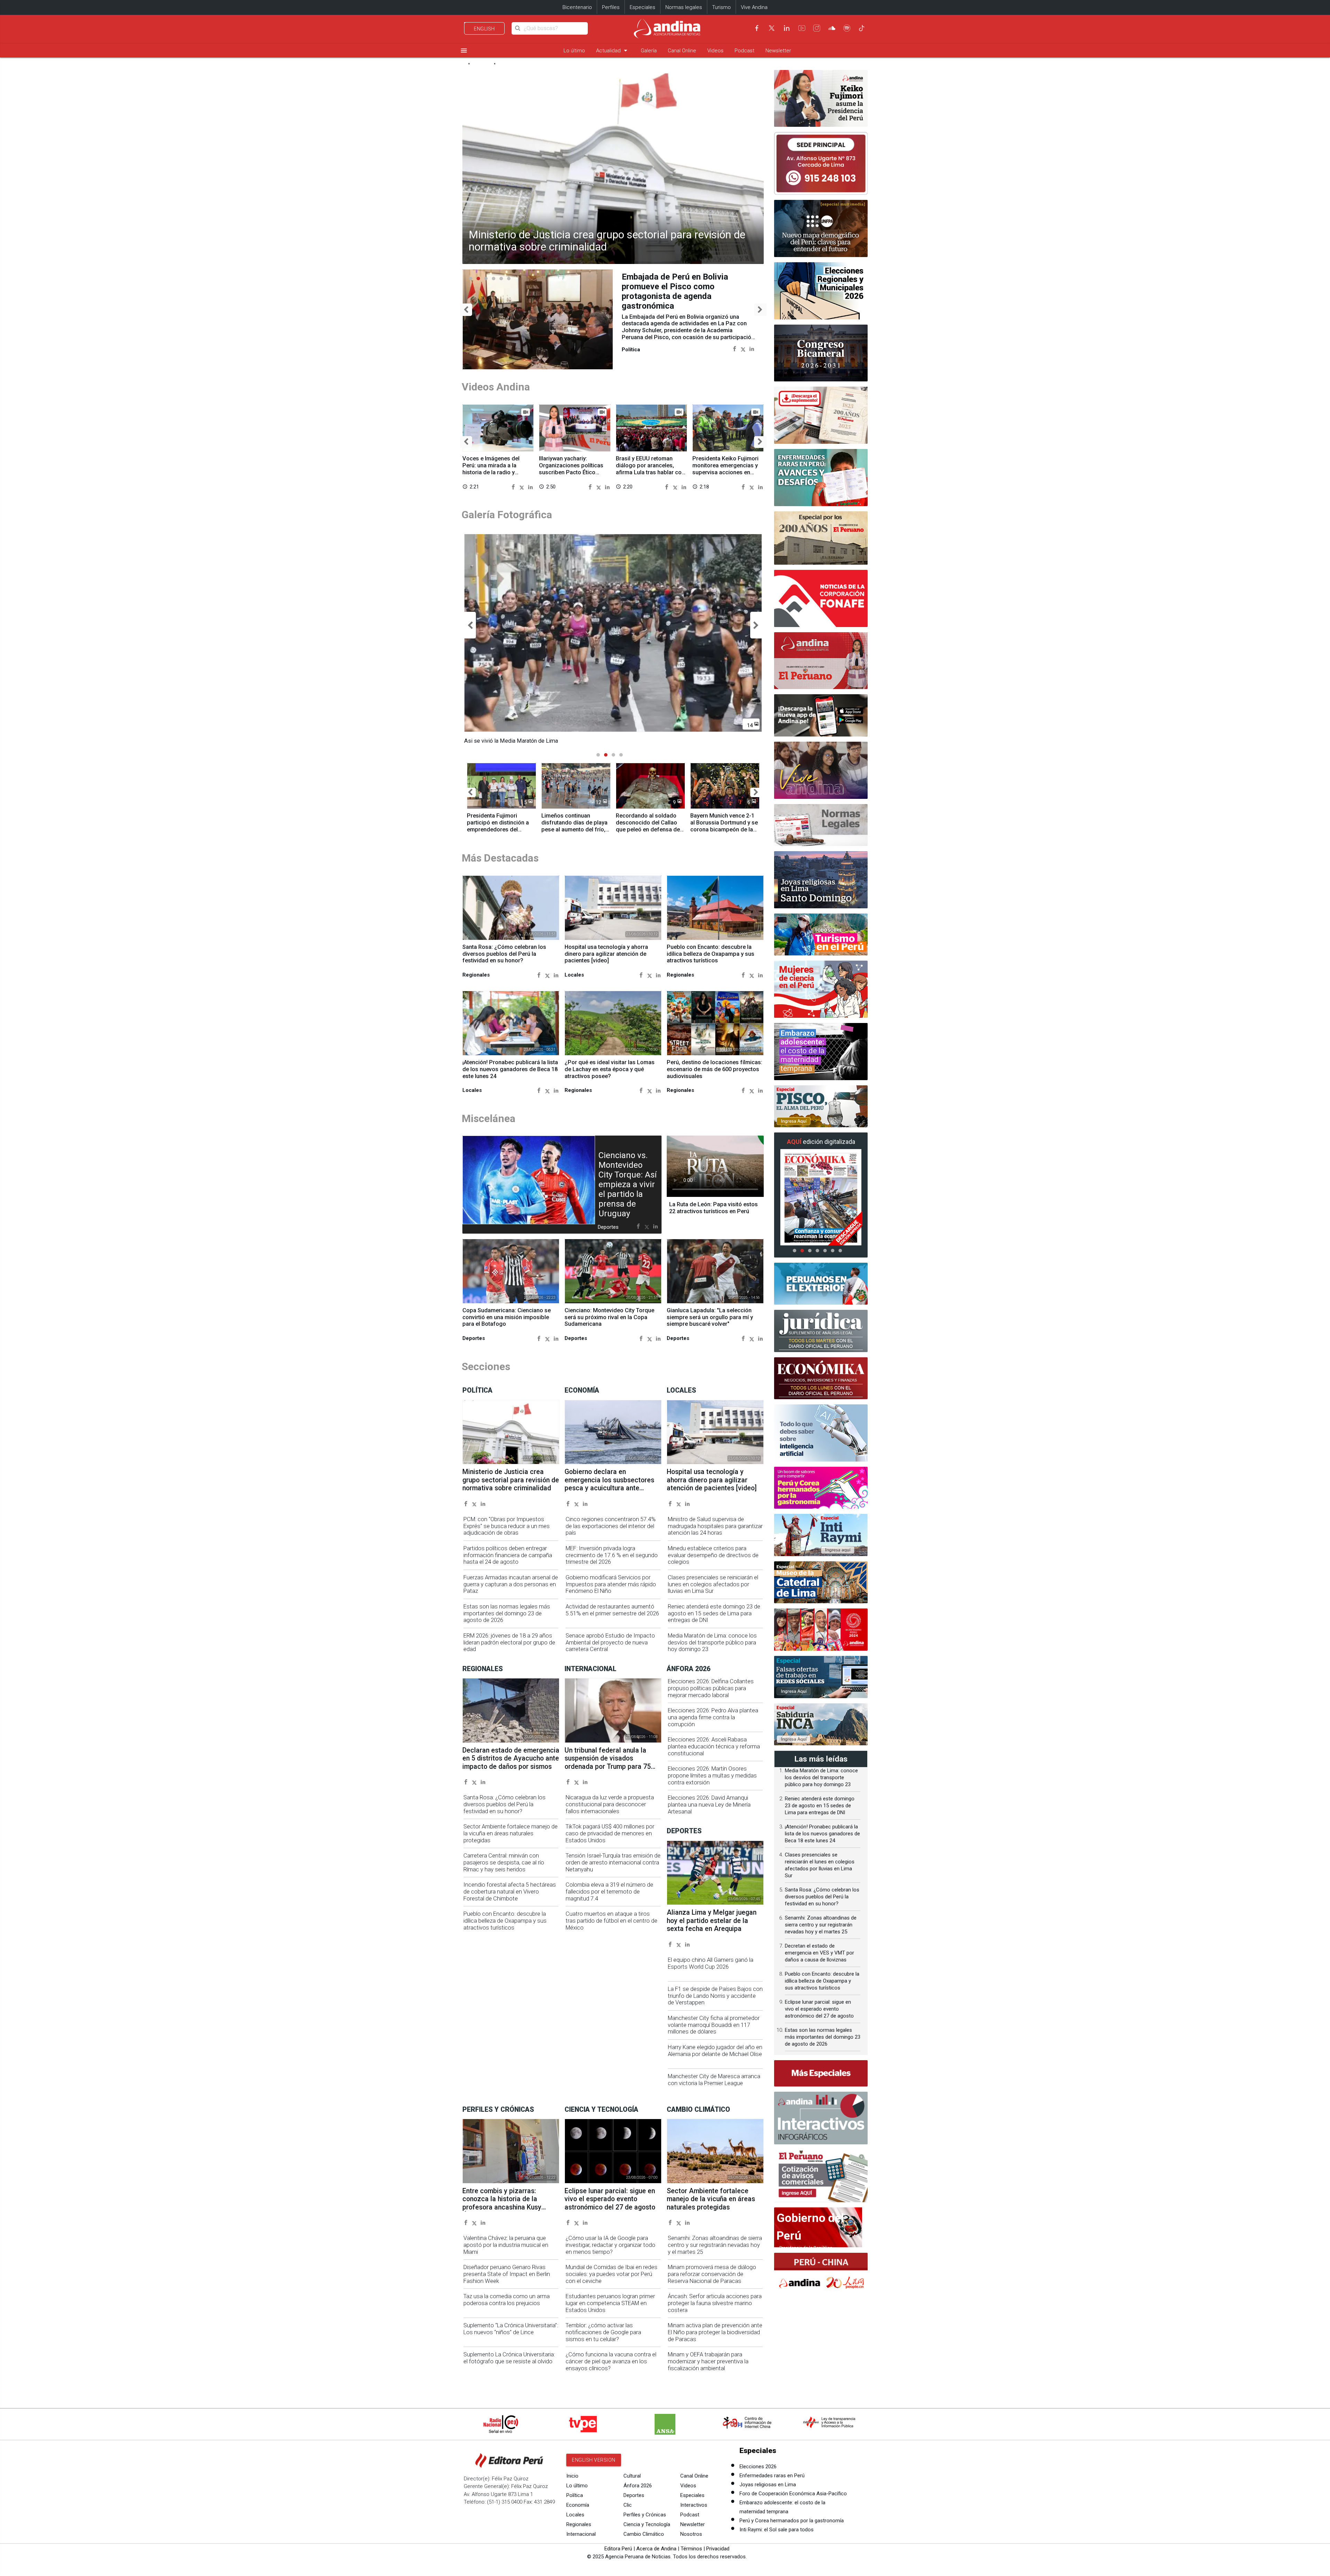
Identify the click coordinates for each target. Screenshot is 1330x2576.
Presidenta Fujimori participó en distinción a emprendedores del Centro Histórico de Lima (499, 826)
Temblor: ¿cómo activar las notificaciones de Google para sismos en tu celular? (603, 2332)
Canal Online (682, 51)
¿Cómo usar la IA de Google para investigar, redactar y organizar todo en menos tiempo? (610, 2245)
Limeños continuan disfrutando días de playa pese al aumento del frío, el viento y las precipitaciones (574, 829)
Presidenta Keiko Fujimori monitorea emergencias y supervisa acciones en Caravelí (725, 469)
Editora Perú (618, 2549)
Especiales (642, 7)
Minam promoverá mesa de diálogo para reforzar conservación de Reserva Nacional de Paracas (712, 2274)
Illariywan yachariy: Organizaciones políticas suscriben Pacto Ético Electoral (571, 469)
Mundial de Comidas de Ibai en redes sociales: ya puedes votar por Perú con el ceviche (611, 2274)
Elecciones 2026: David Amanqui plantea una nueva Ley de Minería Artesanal (709, 1805)
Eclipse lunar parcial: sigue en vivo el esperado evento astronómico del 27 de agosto (610, 2199)
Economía (578, 2505)
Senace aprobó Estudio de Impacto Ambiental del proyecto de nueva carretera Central (610, 1643)
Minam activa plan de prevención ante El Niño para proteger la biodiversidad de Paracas (715, 2332)
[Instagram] (817, 28)
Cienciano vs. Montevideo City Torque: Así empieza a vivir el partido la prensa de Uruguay (628, 1184)
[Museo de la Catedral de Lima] (821, 1582)
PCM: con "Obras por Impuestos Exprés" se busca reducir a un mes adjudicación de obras (507, 1526)
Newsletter (778, 51)
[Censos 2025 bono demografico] (821, 228)
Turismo (721, 7)
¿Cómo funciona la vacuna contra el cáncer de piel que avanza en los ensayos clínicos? (611, 2361)
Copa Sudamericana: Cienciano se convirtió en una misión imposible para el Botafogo (507, 1317)
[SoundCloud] (832, 28)
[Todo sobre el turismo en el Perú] (821, 935)
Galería (649, 51)
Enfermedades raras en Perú (772, 2476)
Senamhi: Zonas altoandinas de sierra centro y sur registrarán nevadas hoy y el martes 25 (715, 2245)
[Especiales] (821, 2073)
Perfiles (611, 7)
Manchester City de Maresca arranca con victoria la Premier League (714, 2080)
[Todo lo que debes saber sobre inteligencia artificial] (821, 1433)
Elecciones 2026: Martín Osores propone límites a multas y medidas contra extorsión (712, 1776)
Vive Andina (754, 7)
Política (575, 2495)
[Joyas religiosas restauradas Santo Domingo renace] (821, 880)
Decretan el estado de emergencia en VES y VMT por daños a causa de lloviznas (819, 1953)
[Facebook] (757, 28)
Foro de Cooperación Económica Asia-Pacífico (793, 2494)
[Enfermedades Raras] (821, 478)
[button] (466, 310)
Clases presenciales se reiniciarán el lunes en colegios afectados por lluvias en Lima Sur (713, 1584)
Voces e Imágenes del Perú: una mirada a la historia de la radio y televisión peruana (491, 469)
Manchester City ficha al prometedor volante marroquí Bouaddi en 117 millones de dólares (714, 2025)
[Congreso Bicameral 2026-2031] (821, 353)
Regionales (579, 2524)
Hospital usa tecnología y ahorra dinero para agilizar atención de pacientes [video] (606, 954)
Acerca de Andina (656, 2549)
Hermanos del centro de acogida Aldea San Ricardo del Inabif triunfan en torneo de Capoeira (683, 286)
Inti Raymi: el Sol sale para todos (777, 2530)
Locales (575, 2515)
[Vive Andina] (821, 770)
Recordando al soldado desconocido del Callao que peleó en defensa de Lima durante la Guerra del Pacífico (650, 829)
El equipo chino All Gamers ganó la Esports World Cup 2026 (711, 1963)
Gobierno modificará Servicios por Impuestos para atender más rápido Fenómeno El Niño (611, 1584)
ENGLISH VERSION (594, 2460)
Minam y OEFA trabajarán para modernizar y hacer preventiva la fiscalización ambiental (708, 2361)
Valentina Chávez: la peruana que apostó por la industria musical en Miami (506, 2245)
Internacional (581, 2534)
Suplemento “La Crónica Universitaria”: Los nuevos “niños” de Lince (511, 2329)
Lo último (574, 51)
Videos (715, 51)
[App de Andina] (821, 715)
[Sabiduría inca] (821, 1724)
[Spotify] (847, 28)
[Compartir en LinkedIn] (752, 339)
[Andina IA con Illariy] (821, 661)
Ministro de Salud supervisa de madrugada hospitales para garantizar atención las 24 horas (715, 1526)
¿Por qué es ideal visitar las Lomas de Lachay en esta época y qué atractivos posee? (610, 1069)
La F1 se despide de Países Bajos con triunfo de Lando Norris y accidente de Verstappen (715, 1996)
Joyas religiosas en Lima (768, 2485)
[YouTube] (802, 28)
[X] (772, 28)
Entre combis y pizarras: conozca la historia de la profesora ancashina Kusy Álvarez (502, 2203)
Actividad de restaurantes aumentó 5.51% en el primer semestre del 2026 (612, 1610)
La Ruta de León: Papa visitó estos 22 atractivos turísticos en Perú (713, 1208)
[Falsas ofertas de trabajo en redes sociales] (821, 1677)
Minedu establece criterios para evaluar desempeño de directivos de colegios (713, 1555)
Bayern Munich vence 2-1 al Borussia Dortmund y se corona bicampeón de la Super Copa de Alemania (724, 826)
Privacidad (718, 2549)
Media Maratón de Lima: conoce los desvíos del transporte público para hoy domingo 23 (712, 1643)
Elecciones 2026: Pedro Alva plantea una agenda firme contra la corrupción (713, 1717)
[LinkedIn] (787, 28)
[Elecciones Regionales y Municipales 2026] (821, 291)
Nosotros (691, 2534)
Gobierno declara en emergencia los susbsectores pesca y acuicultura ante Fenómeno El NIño (609, 1484)
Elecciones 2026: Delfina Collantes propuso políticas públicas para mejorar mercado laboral (711, 1688)
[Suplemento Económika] (821, 1378)
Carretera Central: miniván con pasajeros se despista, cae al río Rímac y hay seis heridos (504, 1863)
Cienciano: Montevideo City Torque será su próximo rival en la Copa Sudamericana (609, 1317)
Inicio (572, 2476)
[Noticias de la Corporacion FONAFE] (821, 598)
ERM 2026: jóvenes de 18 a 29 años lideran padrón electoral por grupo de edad (509, 1643)
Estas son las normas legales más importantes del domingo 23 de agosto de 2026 (507, 1613)
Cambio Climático (644, 2534)
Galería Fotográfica (507, 515)
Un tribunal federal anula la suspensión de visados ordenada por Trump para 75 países (608, 1762)
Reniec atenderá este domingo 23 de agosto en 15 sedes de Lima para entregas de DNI (714, 1613)
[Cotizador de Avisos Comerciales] (821, 2176)
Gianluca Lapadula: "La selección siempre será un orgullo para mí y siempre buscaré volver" (710, 1317)
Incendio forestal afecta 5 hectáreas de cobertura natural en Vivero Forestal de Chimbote (510, 1892)
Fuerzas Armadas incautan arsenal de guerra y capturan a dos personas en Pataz (511, 1584)
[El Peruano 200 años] (821, 538)
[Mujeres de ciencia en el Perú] (821, 989)
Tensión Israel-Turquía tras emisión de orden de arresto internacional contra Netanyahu (613, 1863)
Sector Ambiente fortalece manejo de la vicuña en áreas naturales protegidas (511, 1833)
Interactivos (694, 2505)
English (484, 29)
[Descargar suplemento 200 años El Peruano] (821, 415)
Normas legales (684, 7)
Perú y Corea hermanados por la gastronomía (792, 2521)
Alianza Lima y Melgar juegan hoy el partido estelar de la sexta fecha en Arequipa (712, 1921)
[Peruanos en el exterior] (821, 1284)
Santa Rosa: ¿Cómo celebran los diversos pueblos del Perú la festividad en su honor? (504, 954)
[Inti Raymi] (821, 1535)
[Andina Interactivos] (821, 2118)
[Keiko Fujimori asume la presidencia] (821, 99)
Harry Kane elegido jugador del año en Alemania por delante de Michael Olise (715, 2051)
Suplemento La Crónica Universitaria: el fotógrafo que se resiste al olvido (509, 2358)
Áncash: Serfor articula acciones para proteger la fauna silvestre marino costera (715, 2303)
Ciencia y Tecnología (647, 2524)
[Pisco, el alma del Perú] (821, 1106)
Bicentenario (577, 7)
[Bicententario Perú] (821, 1630)
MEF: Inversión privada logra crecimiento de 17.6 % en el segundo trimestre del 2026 (612, 1555)
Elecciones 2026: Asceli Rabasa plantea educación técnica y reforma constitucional (714, 1746)
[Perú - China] (821, 2274)
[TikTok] (862, 28)
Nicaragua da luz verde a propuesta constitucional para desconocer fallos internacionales (610, 1804)
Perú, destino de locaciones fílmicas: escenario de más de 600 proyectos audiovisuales (715, 1069)
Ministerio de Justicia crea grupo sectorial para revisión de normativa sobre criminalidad (607, 241)
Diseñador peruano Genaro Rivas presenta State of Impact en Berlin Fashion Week (507, 2274)
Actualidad (613, 50)
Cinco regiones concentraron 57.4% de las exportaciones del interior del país (611, 1526)
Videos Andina (496, 387)
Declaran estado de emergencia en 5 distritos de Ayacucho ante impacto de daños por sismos (511, 1758)
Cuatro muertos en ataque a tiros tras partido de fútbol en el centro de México (611, 1921)
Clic (628, 2505)
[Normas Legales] (821, 825)
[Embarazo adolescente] (821, 1052)
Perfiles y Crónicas (645, 2515)
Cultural (632, 2476)
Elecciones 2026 (758, 2467)
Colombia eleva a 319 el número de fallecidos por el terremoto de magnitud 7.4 (609, 1892)
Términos (691, 2549)
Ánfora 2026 (638, 2486)
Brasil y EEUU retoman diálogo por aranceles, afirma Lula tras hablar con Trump (650, 469)
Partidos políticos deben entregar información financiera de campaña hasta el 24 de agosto (508, 1555)
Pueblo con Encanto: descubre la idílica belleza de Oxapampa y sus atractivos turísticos (711, 954)
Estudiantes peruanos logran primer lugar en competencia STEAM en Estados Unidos (610, 2303)
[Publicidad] (821, 163)
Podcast (744, 51)
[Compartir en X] (743, 339)
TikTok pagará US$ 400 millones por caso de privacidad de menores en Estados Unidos (610, 1833)
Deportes (634, 2495)
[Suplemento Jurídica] (821, 1331)
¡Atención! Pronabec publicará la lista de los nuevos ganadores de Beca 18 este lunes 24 (510, 1069)
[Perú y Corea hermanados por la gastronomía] (821, 1488)
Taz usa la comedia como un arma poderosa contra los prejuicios (507, 2300)
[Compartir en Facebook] (734, 339)
